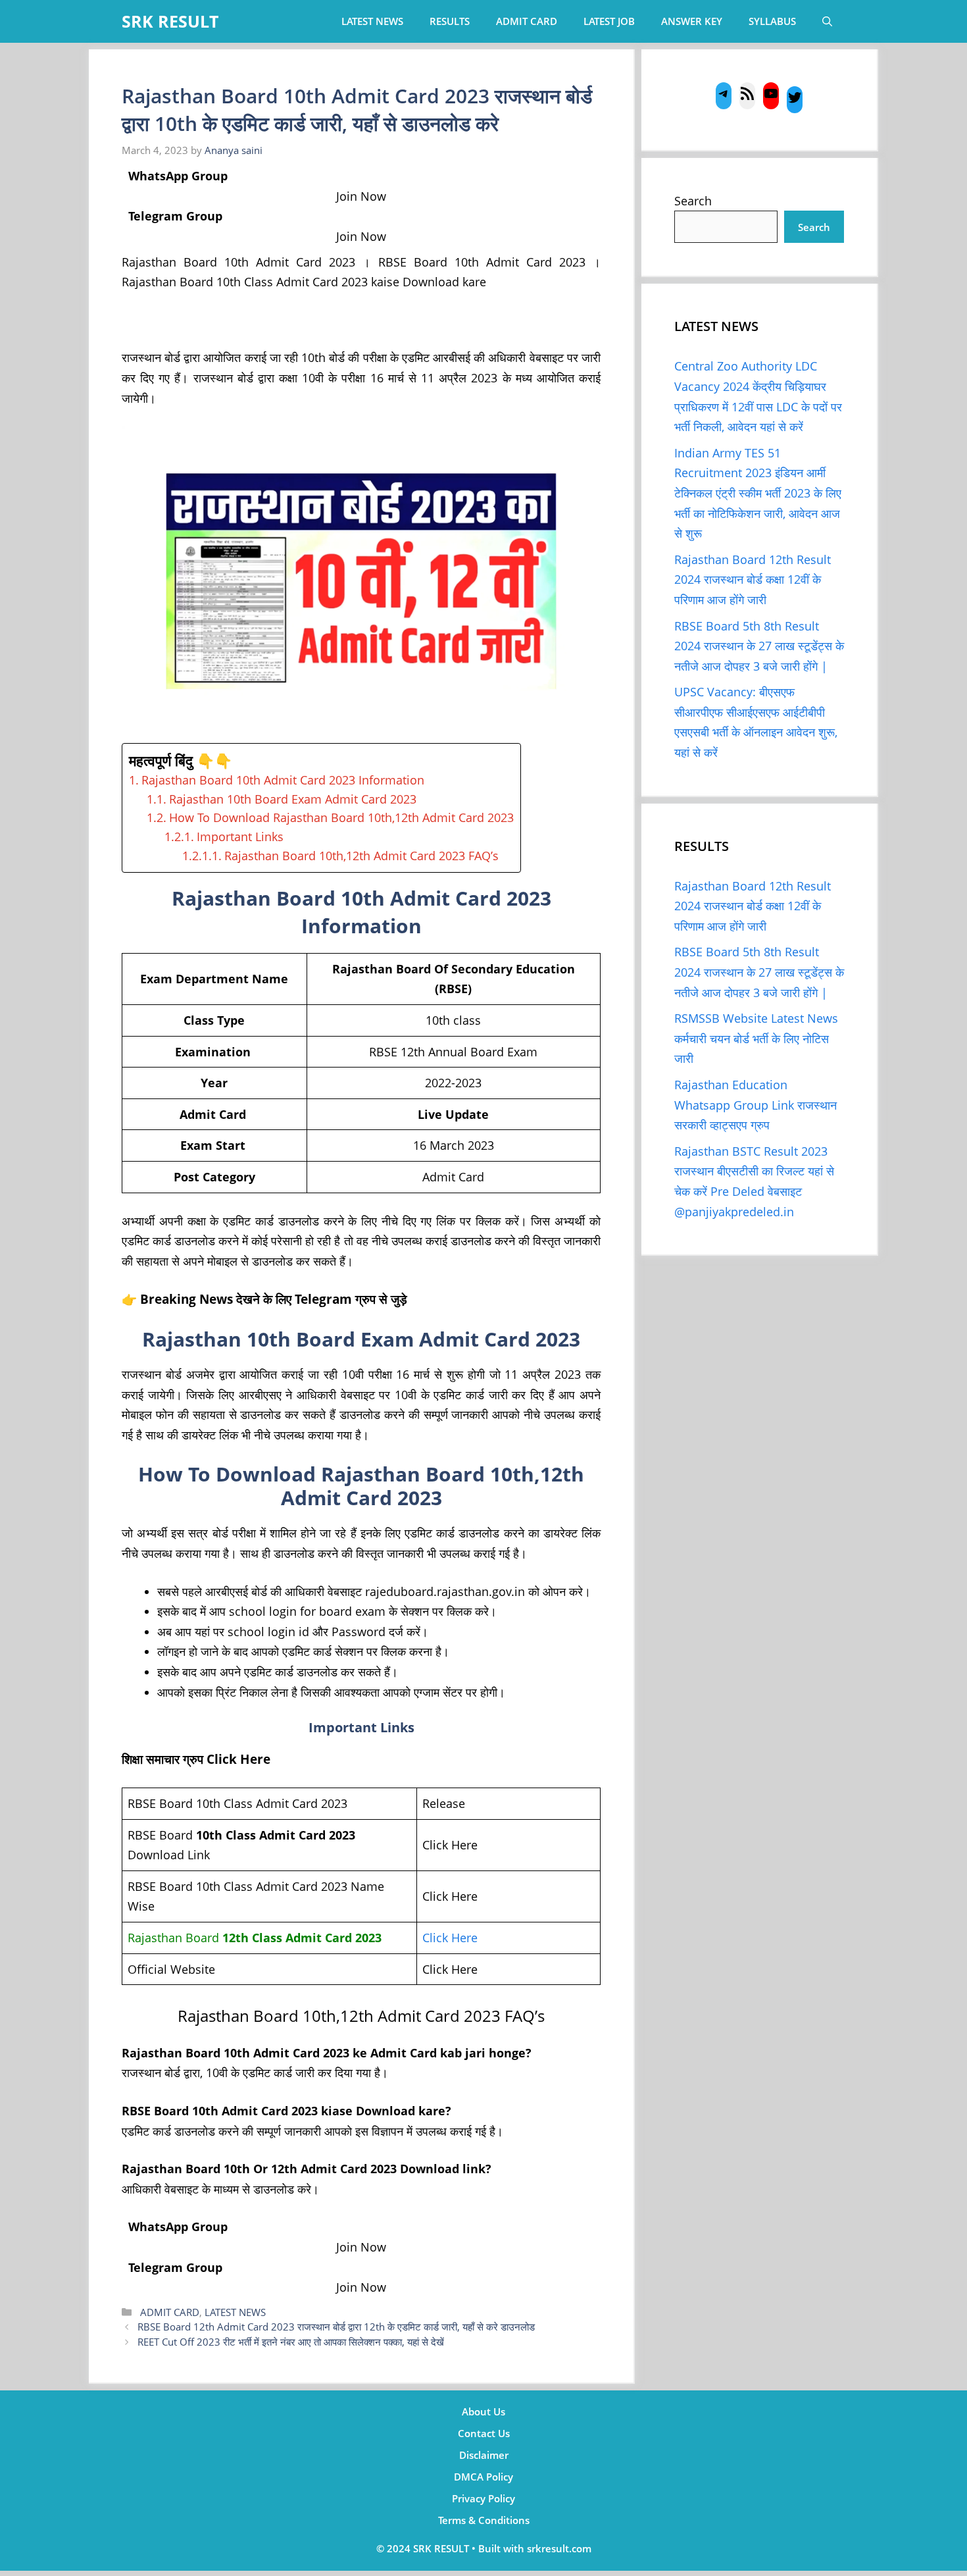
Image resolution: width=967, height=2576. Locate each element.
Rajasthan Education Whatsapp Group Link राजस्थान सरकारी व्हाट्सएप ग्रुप (756, 1105)
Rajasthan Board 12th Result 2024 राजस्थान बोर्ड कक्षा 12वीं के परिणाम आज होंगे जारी (753, 580)
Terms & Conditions (484, 2520)
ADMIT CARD (527, 21)
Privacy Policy (484, 2498)
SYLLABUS (772, 21)
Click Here (450, 1938)
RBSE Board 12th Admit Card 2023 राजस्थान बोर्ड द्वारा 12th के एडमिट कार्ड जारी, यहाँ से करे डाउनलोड (336, 2327)
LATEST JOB (609, 21)
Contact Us (484, 2433)
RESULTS (450, 21)
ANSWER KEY (692, 21)
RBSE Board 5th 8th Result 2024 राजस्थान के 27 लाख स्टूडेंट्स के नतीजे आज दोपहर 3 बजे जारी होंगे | (759, 646)
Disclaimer (484, 2455)
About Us (484, 2411)
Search (693, 201)
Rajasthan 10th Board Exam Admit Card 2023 (293, 799)
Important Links (240, 837)
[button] (827, 21)
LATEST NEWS (372, 21)
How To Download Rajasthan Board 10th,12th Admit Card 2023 (341, 817)
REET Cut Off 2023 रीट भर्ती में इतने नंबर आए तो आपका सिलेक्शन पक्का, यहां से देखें (291, 2342)
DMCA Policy (484, 2477)
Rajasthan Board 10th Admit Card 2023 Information (283, 780)
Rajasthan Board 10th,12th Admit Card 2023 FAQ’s (361, 856)
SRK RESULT (170, 21)
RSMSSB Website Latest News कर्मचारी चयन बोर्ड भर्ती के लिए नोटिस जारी (756, 1038)
